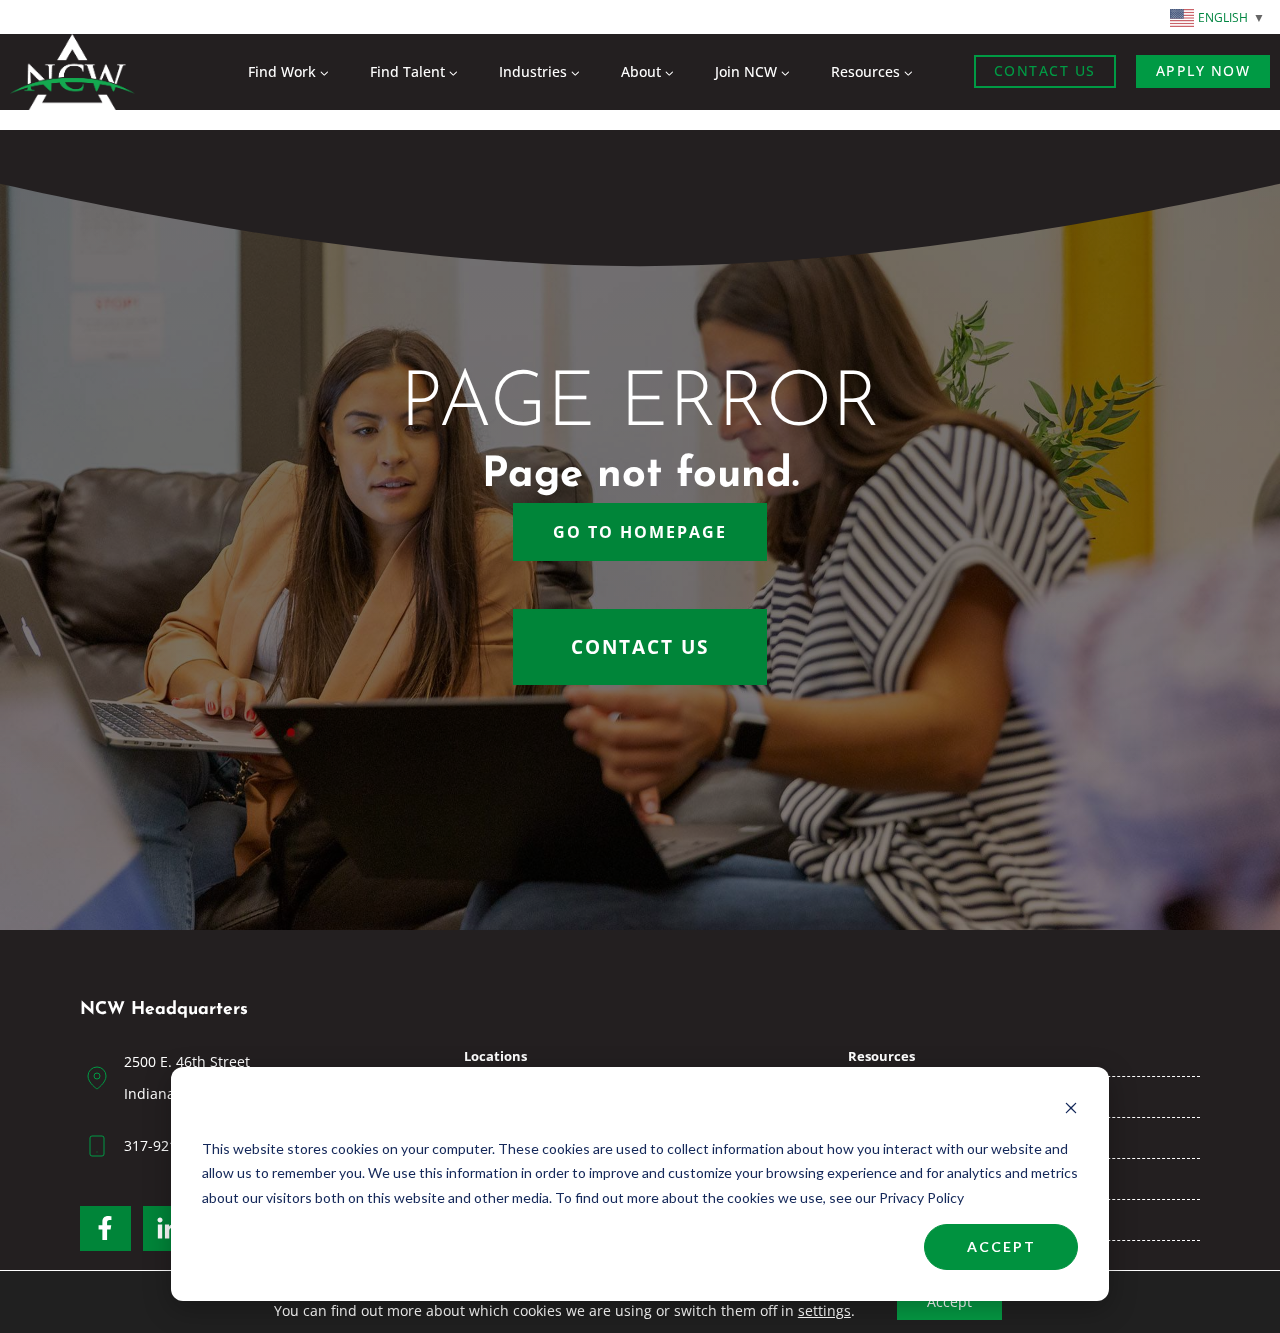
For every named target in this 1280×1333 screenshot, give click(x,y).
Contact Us (1045, 70)
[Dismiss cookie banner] (1071, 1110)
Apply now (1203, 70)
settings (824, 1311)
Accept (1001, 1246)
